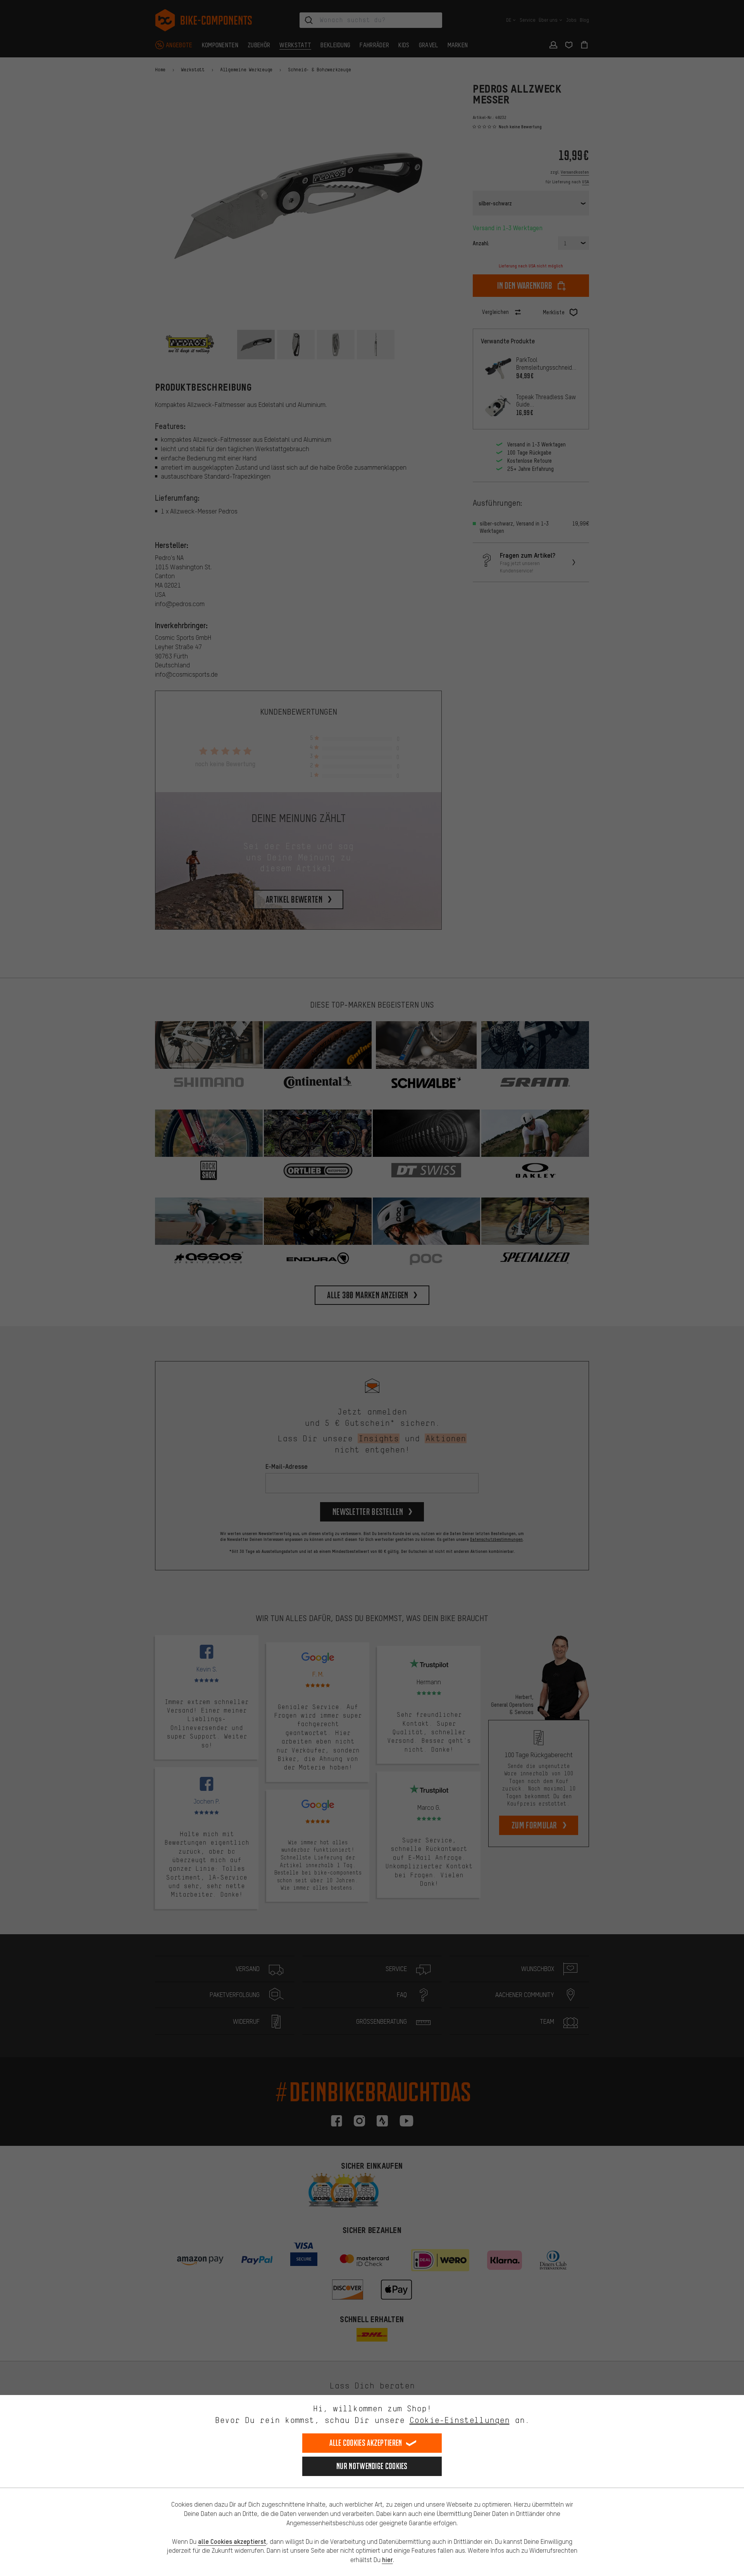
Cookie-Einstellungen (460, 2420)
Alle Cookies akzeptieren (366, 2443)
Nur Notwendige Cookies (372, 2466)
